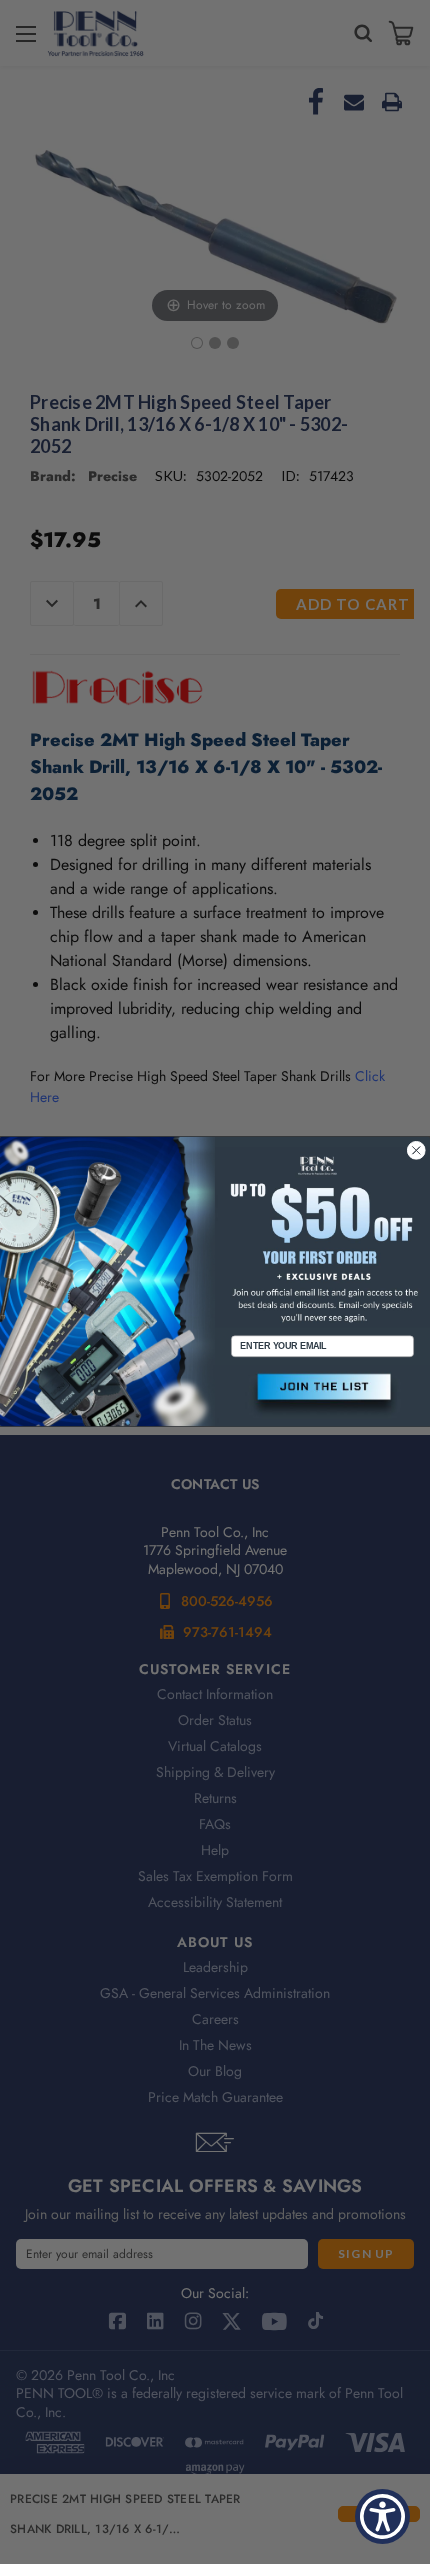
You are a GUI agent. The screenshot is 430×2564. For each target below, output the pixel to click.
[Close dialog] (416, 1150)
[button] (322, 1395)
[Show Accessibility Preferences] (382, 2516)
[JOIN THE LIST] (322, 1395)
